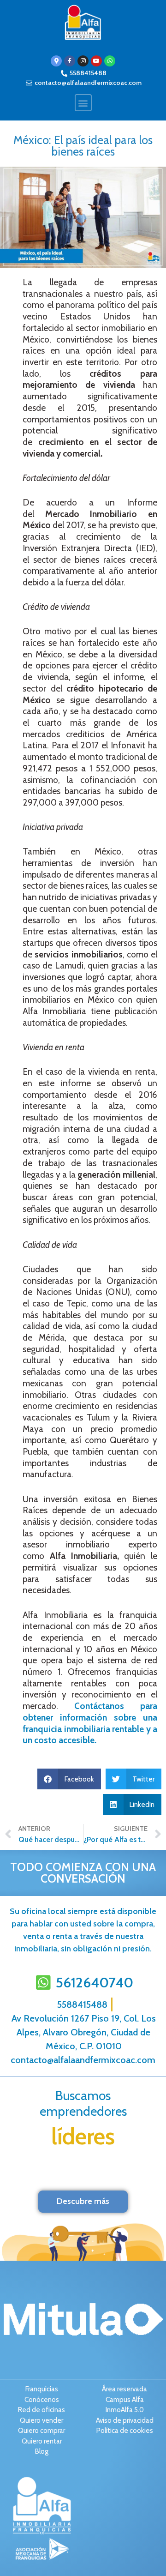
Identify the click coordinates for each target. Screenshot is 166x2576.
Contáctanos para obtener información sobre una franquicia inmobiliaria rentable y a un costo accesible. (90, 1723)
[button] (83, 103)
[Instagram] (83, 61)
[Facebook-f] (70, 61)
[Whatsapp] (110, 61)
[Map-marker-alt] (56, 61)
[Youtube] (96, 61)
